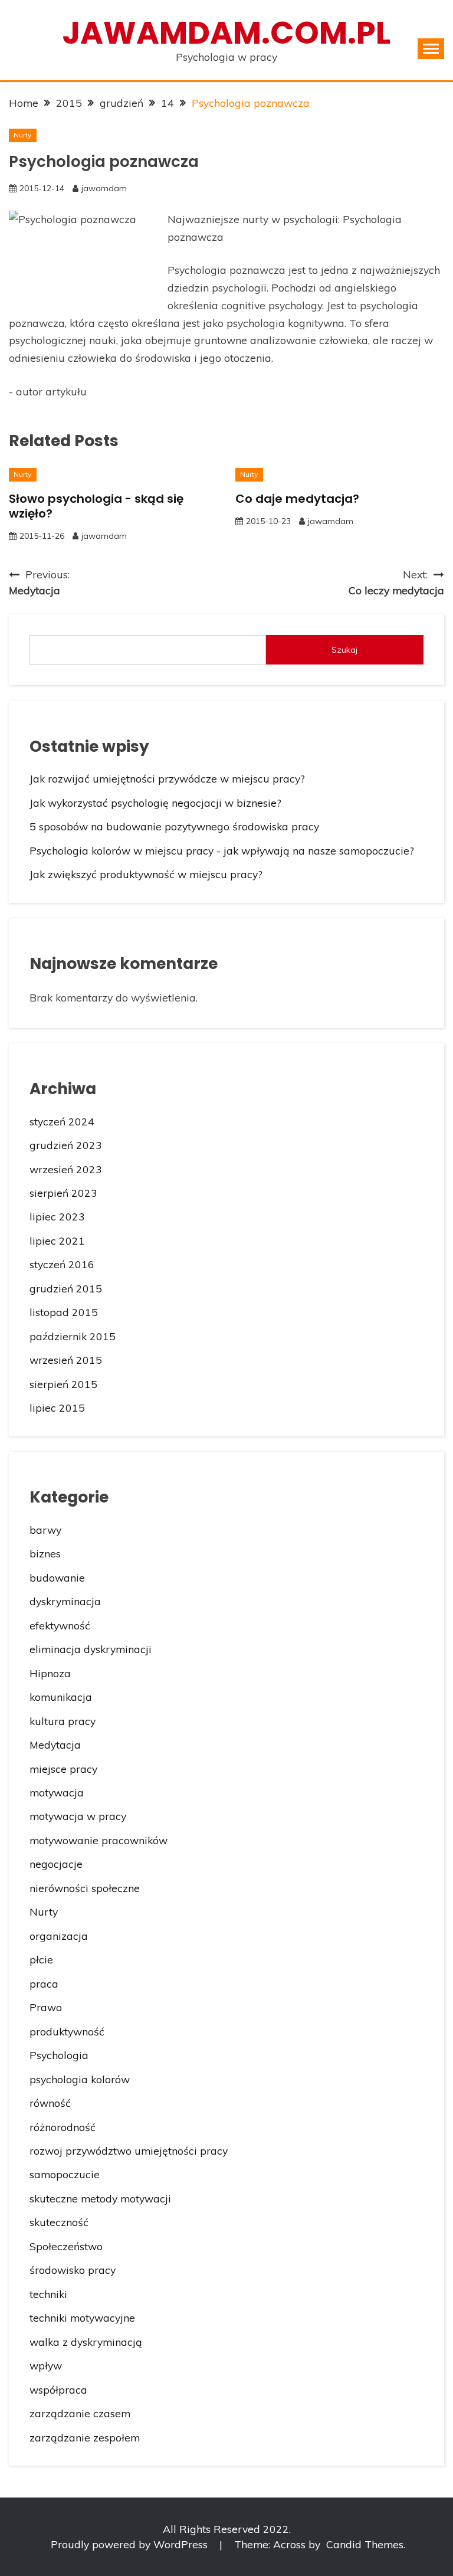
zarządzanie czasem (80, 2413)
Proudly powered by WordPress (131, 2544)
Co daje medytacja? (297, 499)
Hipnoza (50, 1673)
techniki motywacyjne (82, 2318)
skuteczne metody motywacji (100, 2198)
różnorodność (63, 2127)
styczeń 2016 (62, 1264)
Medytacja (55, 1744)
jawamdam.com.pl (226, 33)
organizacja (59, 1936)
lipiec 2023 (57, 1216)
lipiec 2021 (57, 1240)
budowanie (57, 1577)
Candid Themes (365, 2544)
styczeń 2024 (62, 1121)
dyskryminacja (65, 1601)
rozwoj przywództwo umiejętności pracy (129, 2151)
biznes (45, 1553)
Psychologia (59, 2055)
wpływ (46, 2365)
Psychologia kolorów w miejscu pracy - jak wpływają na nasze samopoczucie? (222, 850)
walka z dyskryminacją (86, 2342)
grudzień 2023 (66, 1145)
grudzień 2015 (66, 1288)
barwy (45, 1530)
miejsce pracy (63, 1769)
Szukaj (344, 650)
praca (44, 1983)
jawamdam (104, 188)
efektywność (60, 1625)
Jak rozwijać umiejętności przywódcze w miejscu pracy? (167, 778)
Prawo (46, 2007)
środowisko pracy (73, 2270)
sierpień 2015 (63, 1384)
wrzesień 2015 (66, 1360)
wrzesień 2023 (66, 1169)
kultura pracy (63, 1721)
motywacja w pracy (78, 1816)
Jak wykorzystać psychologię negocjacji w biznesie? (155, 803)
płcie (41, 1959)
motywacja (57, 1792)
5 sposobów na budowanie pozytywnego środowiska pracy (174, 826)
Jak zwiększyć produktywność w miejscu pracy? (146, 874)
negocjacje (56, 1864)
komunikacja (61, 1697)
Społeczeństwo (66, 2246)
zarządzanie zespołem (85, 2437)
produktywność (67, 2031)
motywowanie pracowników (99, 1840)
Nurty (22, 135)
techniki (48, 2294)
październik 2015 (73, 1336)
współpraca (58, 2390)
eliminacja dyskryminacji (91, 1649)
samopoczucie (65, 2174)
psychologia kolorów (80, 2079)
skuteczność (59, 2222)
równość (50, 2103)
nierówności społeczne (85, 1888)
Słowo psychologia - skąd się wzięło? (96, 506)
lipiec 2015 (57, 1408)
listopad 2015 (64, 1312)
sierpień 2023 (63, 1193)
